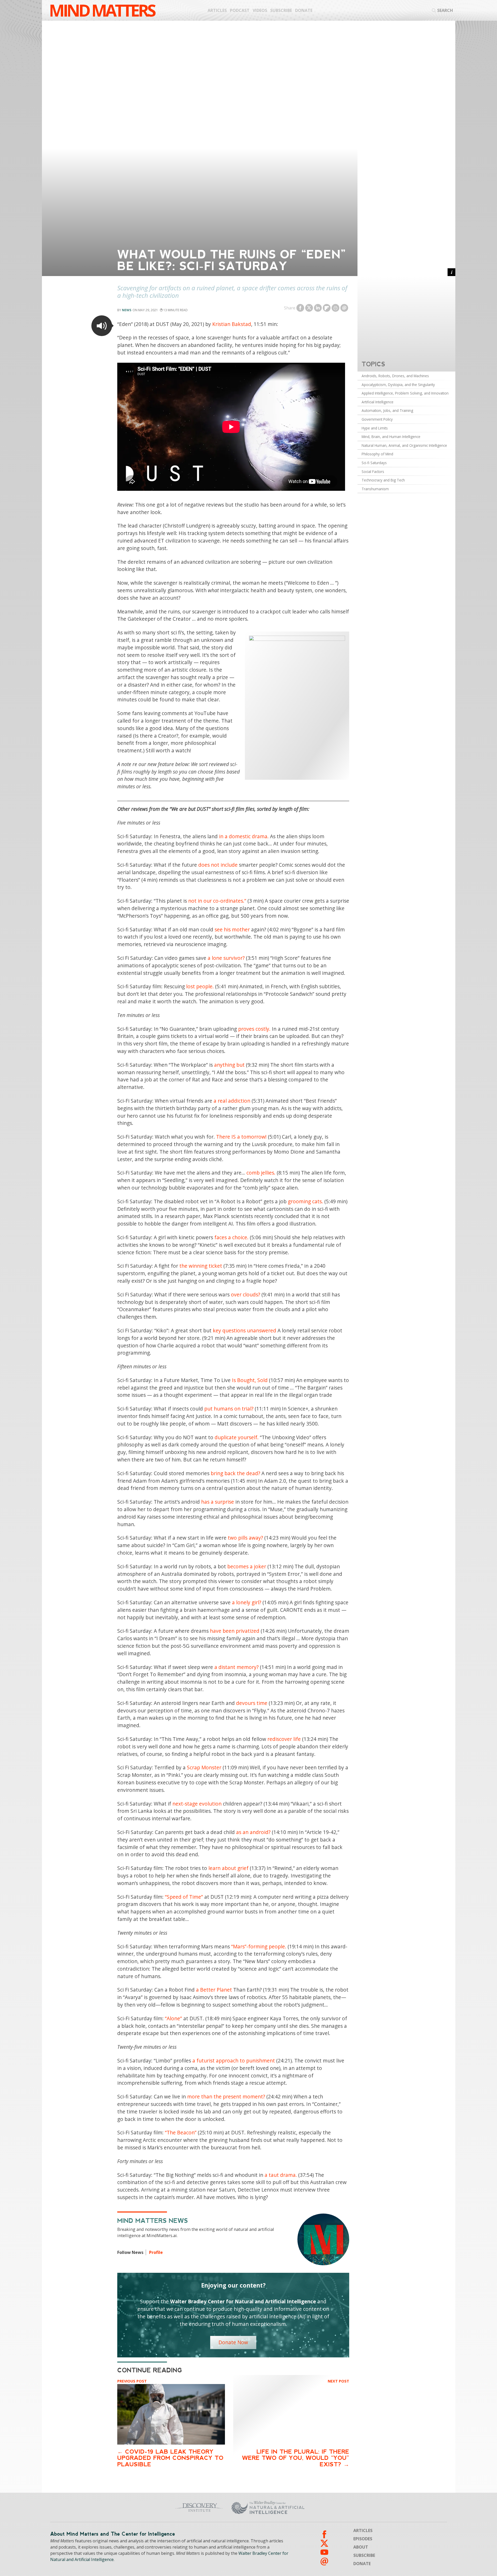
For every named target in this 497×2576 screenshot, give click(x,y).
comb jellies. (261, 1173)
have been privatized (235, 1631)
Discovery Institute (159, 2507)
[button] (102, 326)
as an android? (253, 1832)
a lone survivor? (226, 958)
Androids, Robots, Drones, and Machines (395, 376)
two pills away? (245, 1538)
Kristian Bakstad (232, 324)
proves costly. (254, 1029)
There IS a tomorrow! (241, 1137)
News (127, 310)
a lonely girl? (247, 1602)
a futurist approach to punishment (234, 2061)
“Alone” (173, 2018)
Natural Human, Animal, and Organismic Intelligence (404, 445)
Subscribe (281, 10)
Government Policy (377, 419)
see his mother (232, 929)
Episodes (363, 2539)
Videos (260, 10)
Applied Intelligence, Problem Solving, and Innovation (405, 393)
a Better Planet (214, 1990)
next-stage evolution (197, 1804)
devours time (252, 1703)
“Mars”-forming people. (259, 1946)
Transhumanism (375, 489)
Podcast (240, 10)
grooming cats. (305, 1201)
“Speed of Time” (184, 1897)
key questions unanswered (244, 1330)
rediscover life (284, 1739)
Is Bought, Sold (250, 1380)
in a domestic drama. (244, 836)
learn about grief (228, 1868)
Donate (304, 10)
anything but (229, 1065)
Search (445, 10)
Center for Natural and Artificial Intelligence (319, 2507)
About (361, 2547)
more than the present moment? (226, 2096)
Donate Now (233, 2342)
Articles (217, 10)
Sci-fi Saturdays (374, 463)
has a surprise (218, 1502)
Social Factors (373, 472)
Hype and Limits (375, 428)
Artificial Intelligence (378, 402)
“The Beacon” (181, 2132)
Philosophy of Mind (377, 454)
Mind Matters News (153, 2221)
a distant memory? (236, 1667)
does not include (218, 865)
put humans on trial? (229, 1409)
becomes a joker (247, 1566)
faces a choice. (231, 1237)
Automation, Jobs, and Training (387, 410)
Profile (156, 2252)
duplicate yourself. (237, 1437)
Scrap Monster (204, 1767)
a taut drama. (281, 2175)
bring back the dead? (235, 1473)
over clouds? (246, 1294)
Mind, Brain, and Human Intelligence (391, 437)
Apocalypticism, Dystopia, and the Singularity (398, 385)
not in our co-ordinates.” (217, 901)
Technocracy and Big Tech (383, 480)
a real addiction (232, 1101)
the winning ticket (201, 1266)
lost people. (200, 986)
